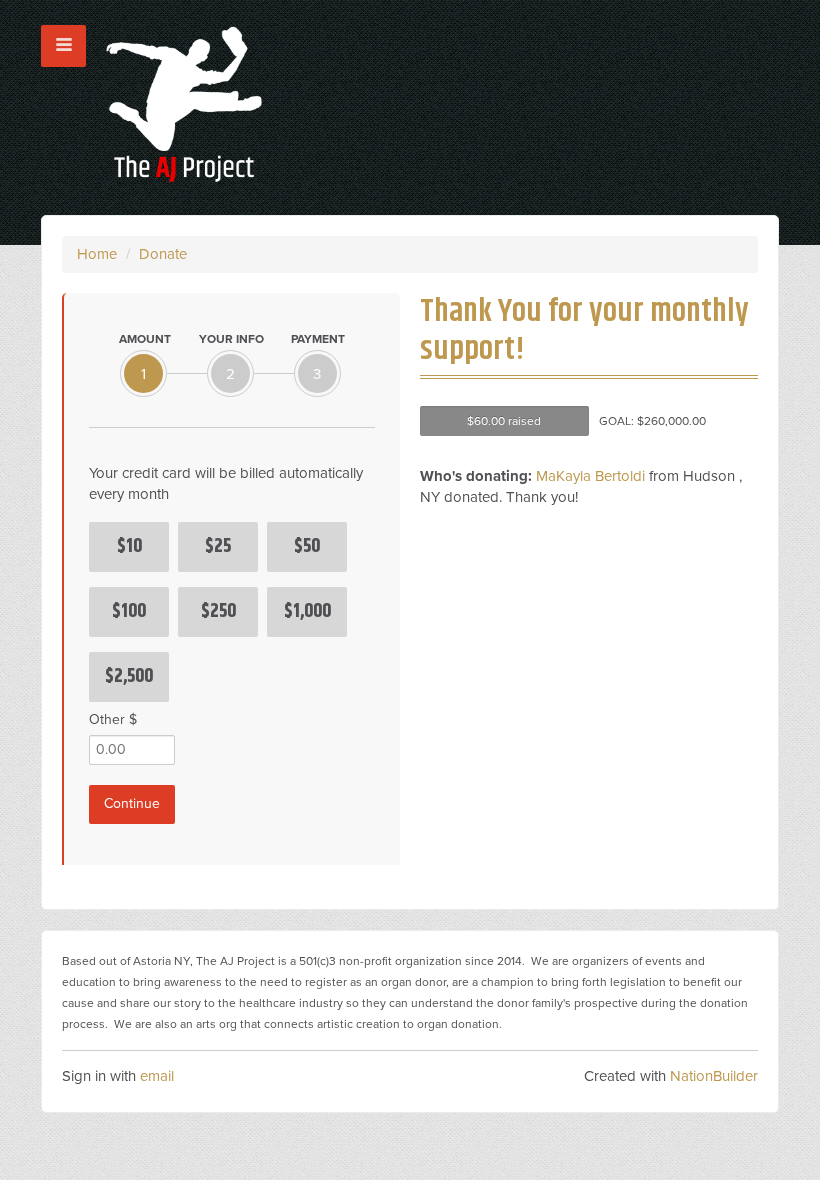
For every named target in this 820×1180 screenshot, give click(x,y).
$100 (129, 611)
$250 (218, 611)
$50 (307, 546)
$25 (218, 546)
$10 (129, 546)
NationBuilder (714, 1076)
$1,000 (307, 611)
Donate (163, 254)
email (157, 1076)
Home (97, 254)
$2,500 (129, 676)
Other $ (113, 719)
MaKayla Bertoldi (590, 476)
